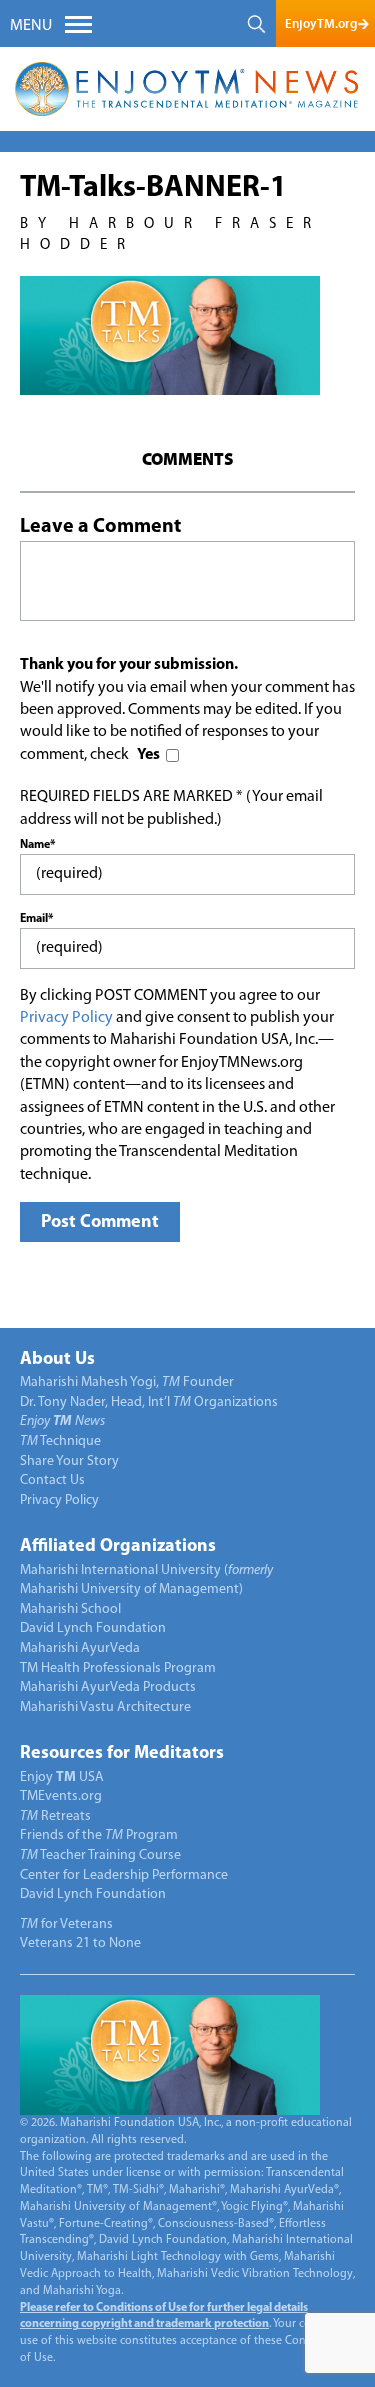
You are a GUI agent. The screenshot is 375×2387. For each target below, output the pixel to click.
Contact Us (52, 1480)
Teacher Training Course (100, 1855)
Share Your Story (69, 1461)
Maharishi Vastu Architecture (105, 1707)
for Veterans (66, 1924)
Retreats (55, 1816)
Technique (60, 1441)
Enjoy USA (62, 1777)
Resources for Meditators (122, 1754)
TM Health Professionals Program (118, 1668)
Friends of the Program (99, 1835)
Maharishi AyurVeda (80, 1648)
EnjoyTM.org (321, 23)
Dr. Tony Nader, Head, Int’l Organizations (149, 1402)
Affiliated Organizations (118, 1547)
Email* (36, 919)
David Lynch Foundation (93, 1628)
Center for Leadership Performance (124, 1875)
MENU (31, 26)
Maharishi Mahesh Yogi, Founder (127, 1382)
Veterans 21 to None (80, 1943)
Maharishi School (70, 1609)
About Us (57, 1360)
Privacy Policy (66, 1018)
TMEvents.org (61, 1796)
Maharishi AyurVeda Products (108, 1687)
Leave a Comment (100, 527)
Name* (37, 845)
